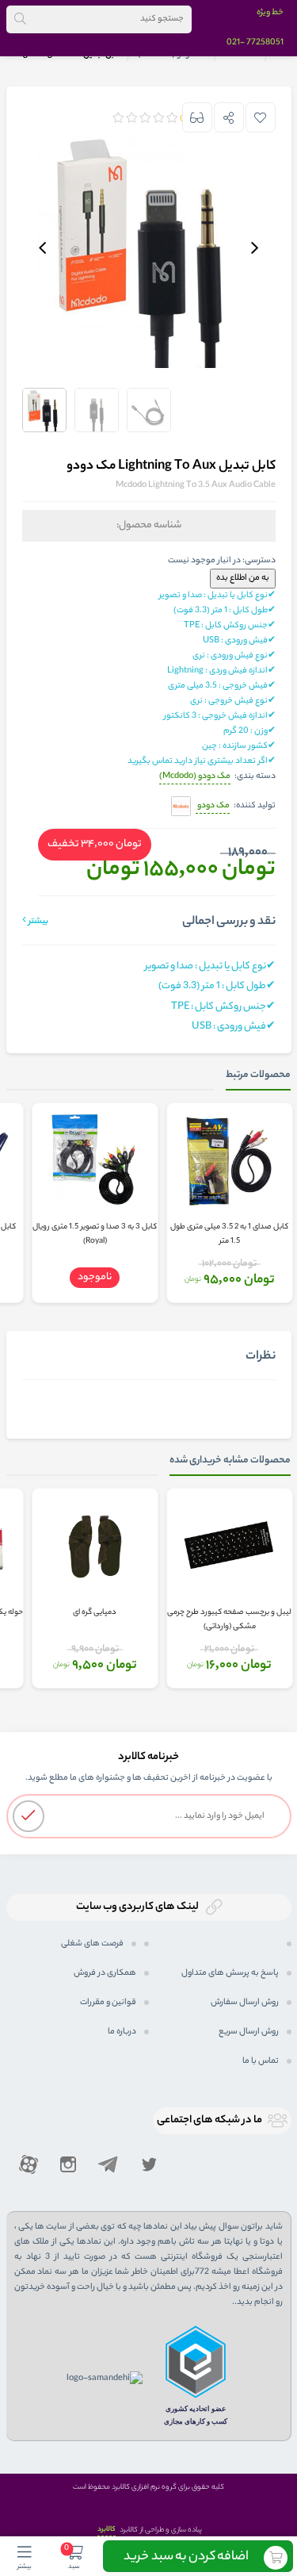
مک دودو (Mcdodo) (195, 776)
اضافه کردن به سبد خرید (186, 2557)
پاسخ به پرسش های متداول (230, 1973)
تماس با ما (261, 2061)
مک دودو (213, 806)
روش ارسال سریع (249, 2032)
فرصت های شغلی (92, 1944)
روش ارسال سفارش (245, 2003)
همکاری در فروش (105, 1973)
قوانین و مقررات (108, 2003)
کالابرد (107, 2530)
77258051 (265, 43)
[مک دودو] (181, 807)
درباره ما (122, 2032)
